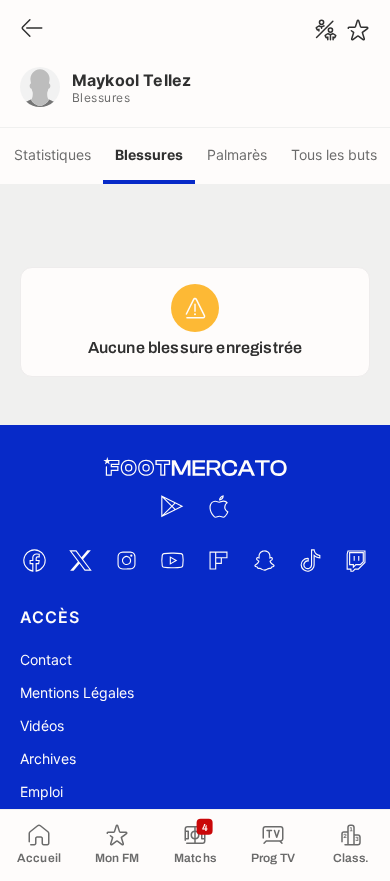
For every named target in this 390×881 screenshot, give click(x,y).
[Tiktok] (310, 560)
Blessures (149, 154)
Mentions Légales (77, 692)
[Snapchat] (264, 560)
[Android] (172, 506)
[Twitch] (356, 560)
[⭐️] (358, 30)
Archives (48, 758)
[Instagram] (126, 560)
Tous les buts (334, 154)
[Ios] (218, 506)
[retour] (32, 29)
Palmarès (237, 154)
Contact (46, 659)
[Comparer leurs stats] (326, 30)
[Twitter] (80, 560)
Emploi (41, 791)
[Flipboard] (218, 560)
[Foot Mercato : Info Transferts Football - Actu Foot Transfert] (195, 468)
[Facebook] (34, 560)
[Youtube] (172, 560)
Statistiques (52, 154)
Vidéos (42, 725)
